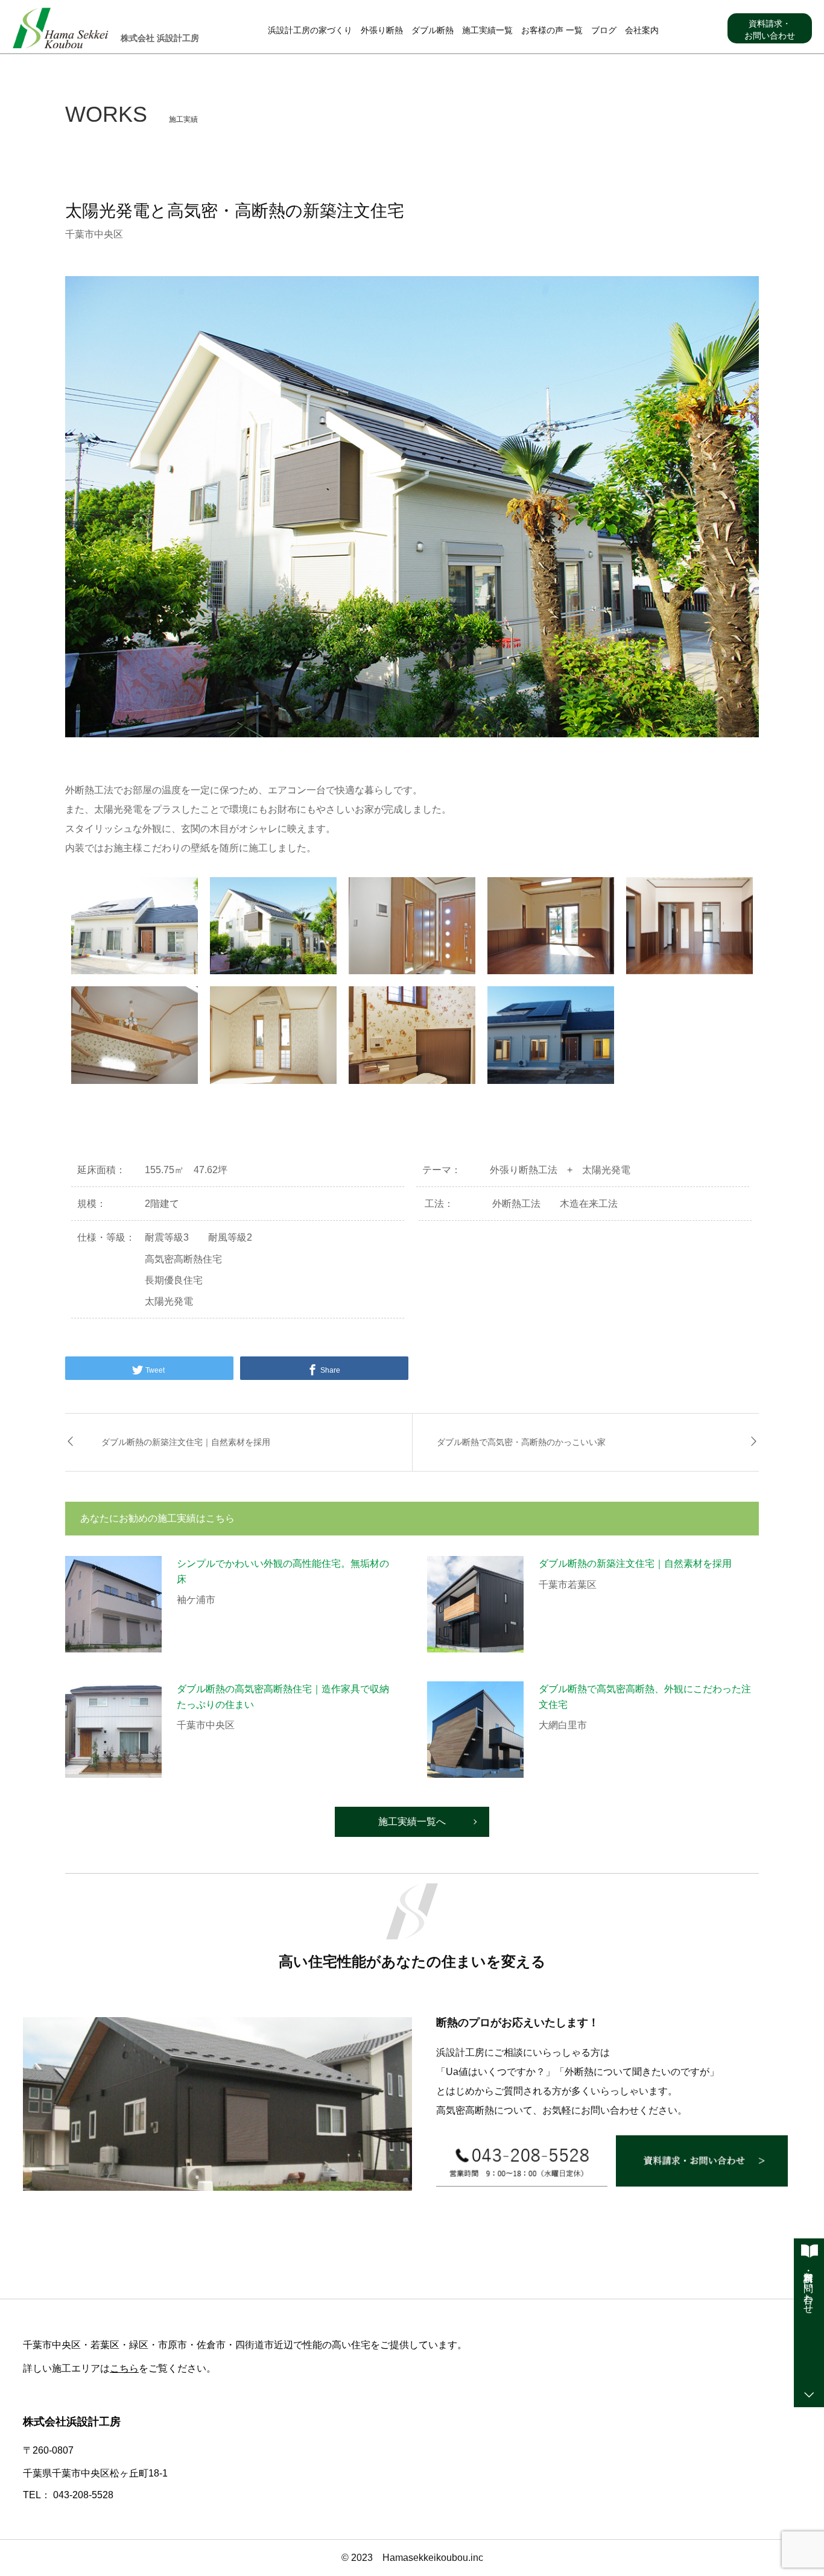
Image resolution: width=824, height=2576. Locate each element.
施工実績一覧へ (412, 1822)
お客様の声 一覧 (552, 30)
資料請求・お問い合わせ (770, 30)
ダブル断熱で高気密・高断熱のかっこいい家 (521, 1442)
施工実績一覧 (487, 30)
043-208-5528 (83, 2495)
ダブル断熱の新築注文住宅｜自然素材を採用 (186, 1442)
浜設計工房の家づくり (310, 30)
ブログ (604, 30)
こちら (124, 2368)
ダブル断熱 (433, 30)
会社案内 (642, 30)
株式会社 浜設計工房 (160, 38)
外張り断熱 (382, 30)
